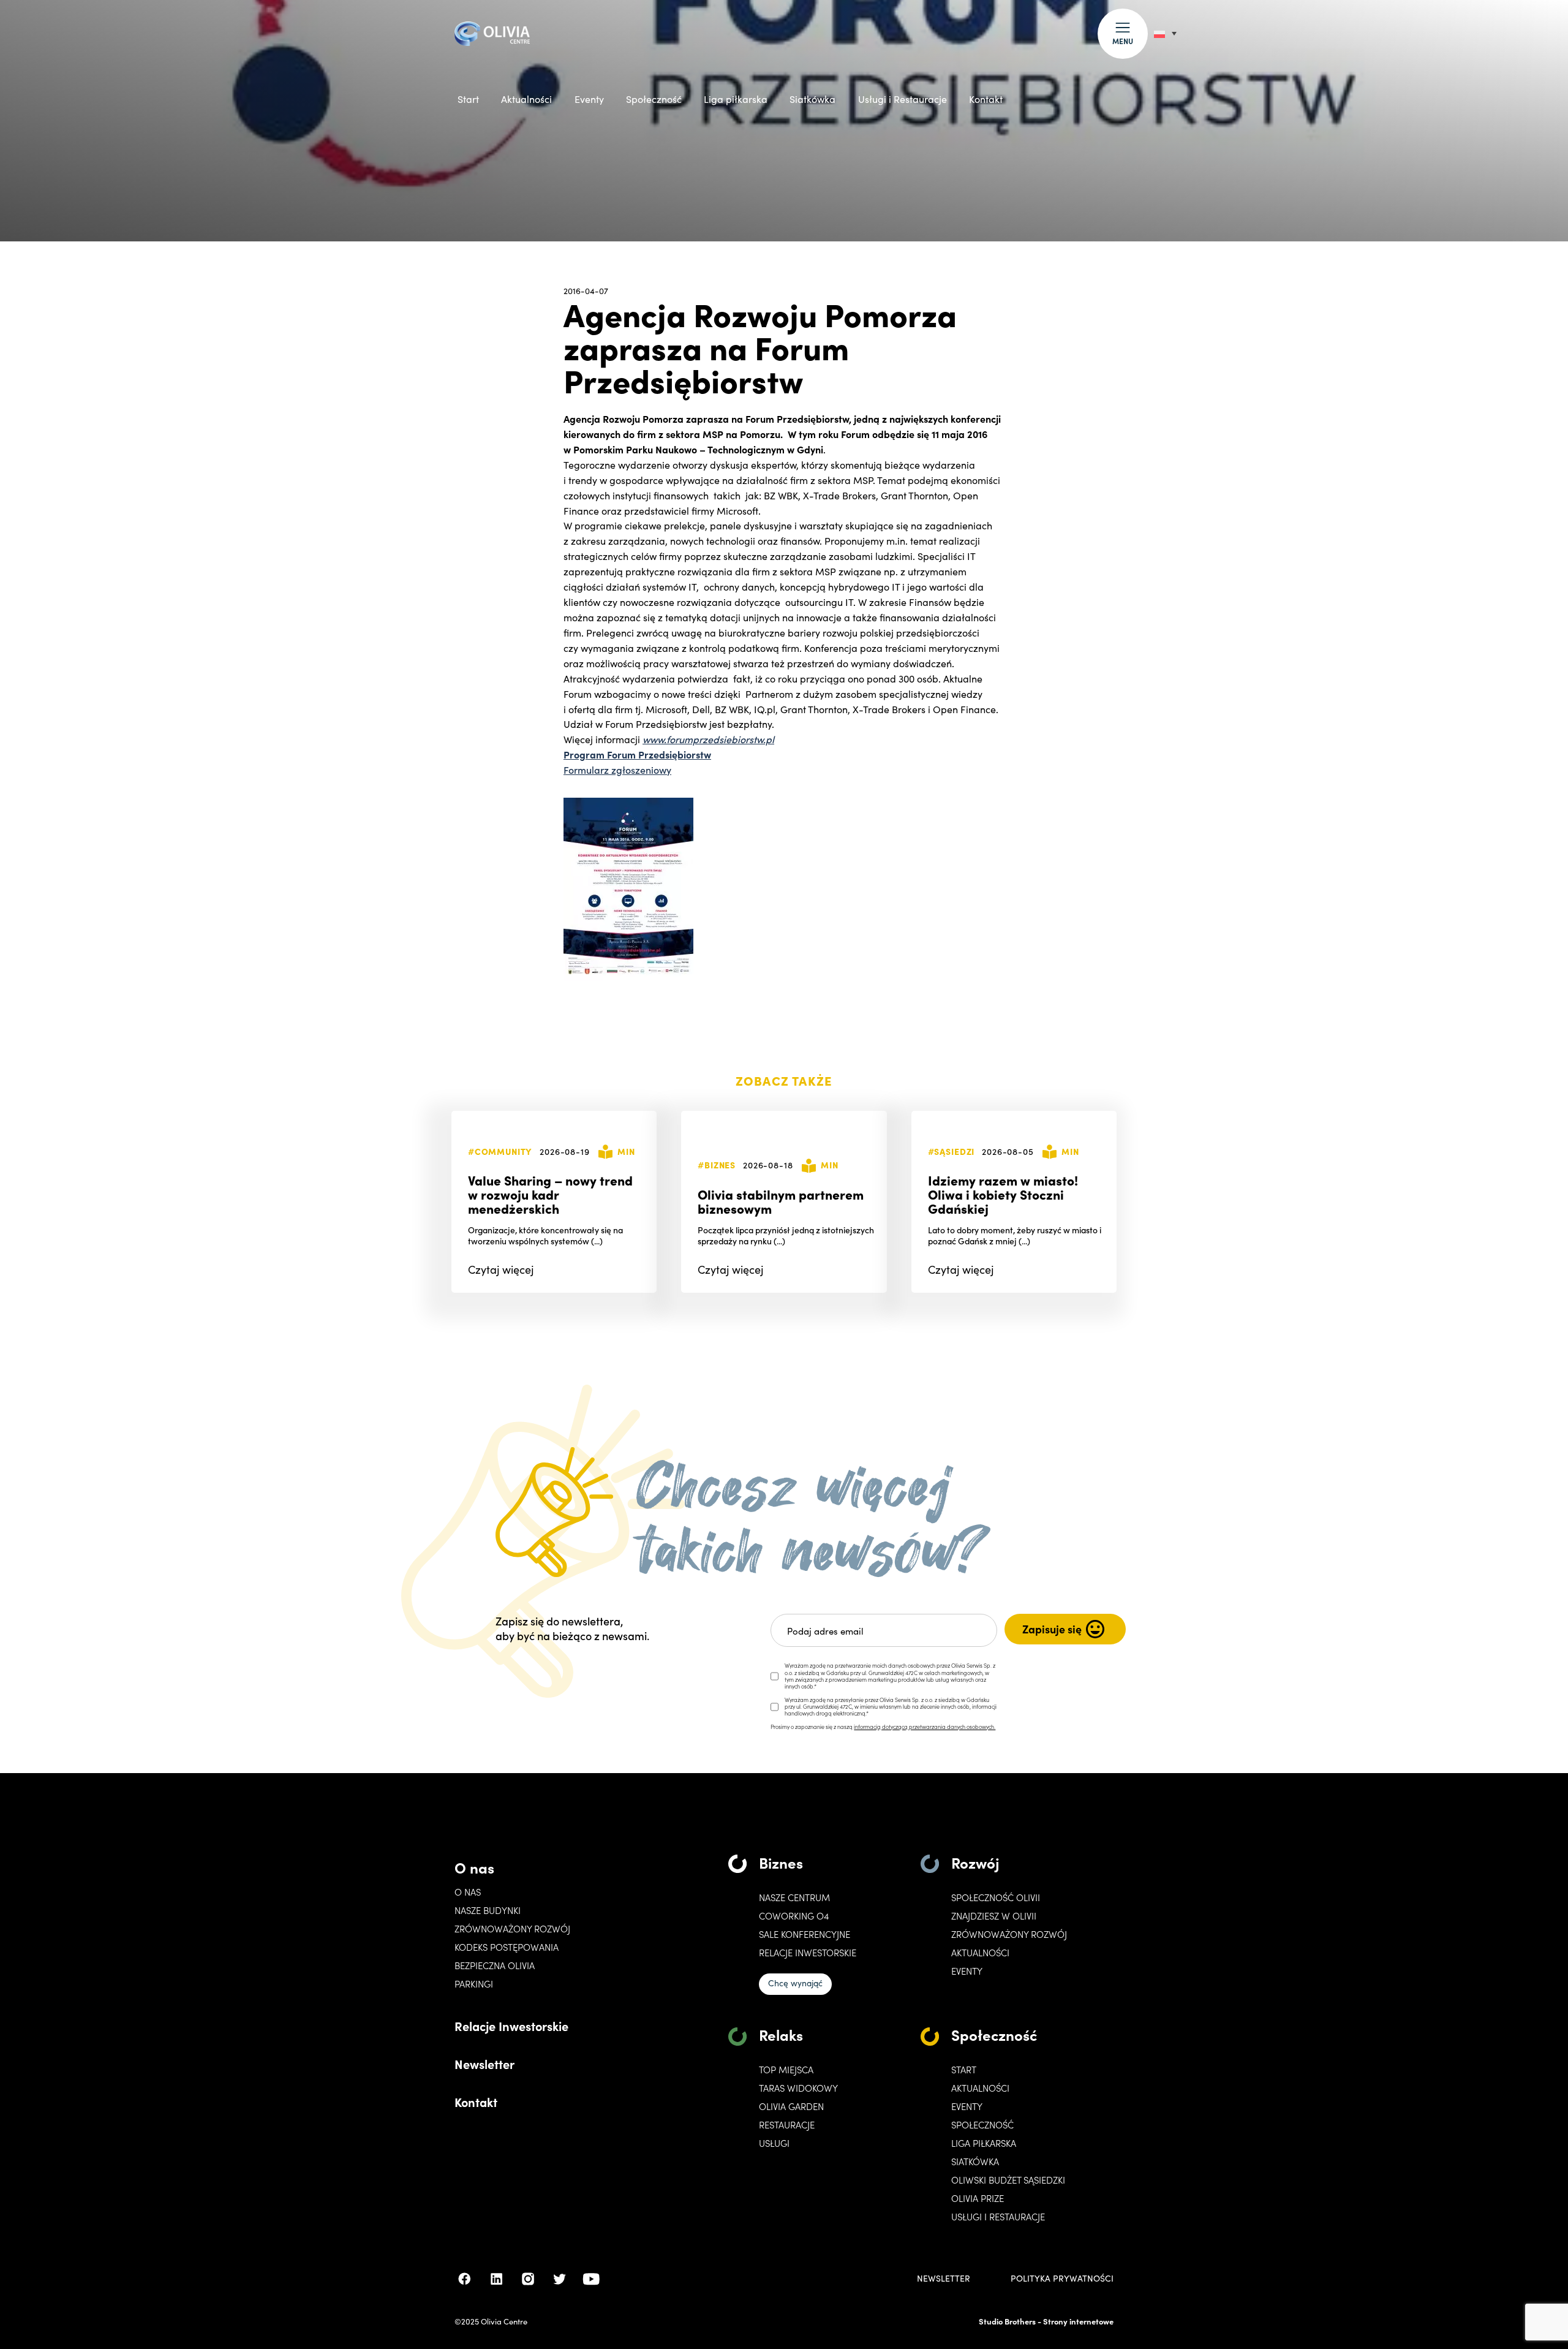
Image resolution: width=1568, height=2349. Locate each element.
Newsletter (484, 2063)
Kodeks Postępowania (507, 1947)
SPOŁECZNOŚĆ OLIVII (996, 1897)
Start (468, 99)
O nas (474, 1867)
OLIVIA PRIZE (978, 2198)
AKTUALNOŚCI (980, 2088)
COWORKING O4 (794, 1916)
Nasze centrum (794, 1897)
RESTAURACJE (787, 2125)
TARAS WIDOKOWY (798, 2088)
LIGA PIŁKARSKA (984, 2143)
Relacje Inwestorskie (511, 2026)
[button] (1123, 34)
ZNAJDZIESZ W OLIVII (994, 1916)
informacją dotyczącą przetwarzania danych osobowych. (925, 1727)
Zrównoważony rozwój (512, 1929)
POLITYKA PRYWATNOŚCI (1062, 2279)
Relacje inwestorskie (808, 1953)
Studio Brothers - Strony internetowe (1046, 2321)
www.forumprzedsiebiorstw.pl (708, 739)
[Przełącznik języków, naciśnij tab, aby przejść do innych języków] (1165, 33)
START (964, 2070)
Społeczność (654, 99)
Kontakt (986, 99)
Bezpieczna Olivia (495, 1965)
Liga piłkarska (736, 99)
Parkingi (474, 1984)
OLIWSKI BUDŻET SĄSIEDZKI (1008, 2180)
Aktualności (526, 99)
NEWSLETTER (944, 2279)
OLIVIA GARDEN (791, 2106)
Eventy (589, 99)
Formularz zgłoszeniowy (617, 770)
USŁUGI (774, 2143)
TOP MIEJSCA (786, 2070)
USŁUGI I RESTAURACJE (998, 2217)
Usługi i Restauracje (903, 99)
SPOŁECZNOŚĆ (982, 2125)
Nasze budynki (488, 1910)
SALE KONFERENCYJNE (805, 1934)
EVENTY (967, 1971)
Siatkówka (812, 99)
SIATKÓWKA (975, 2162)
